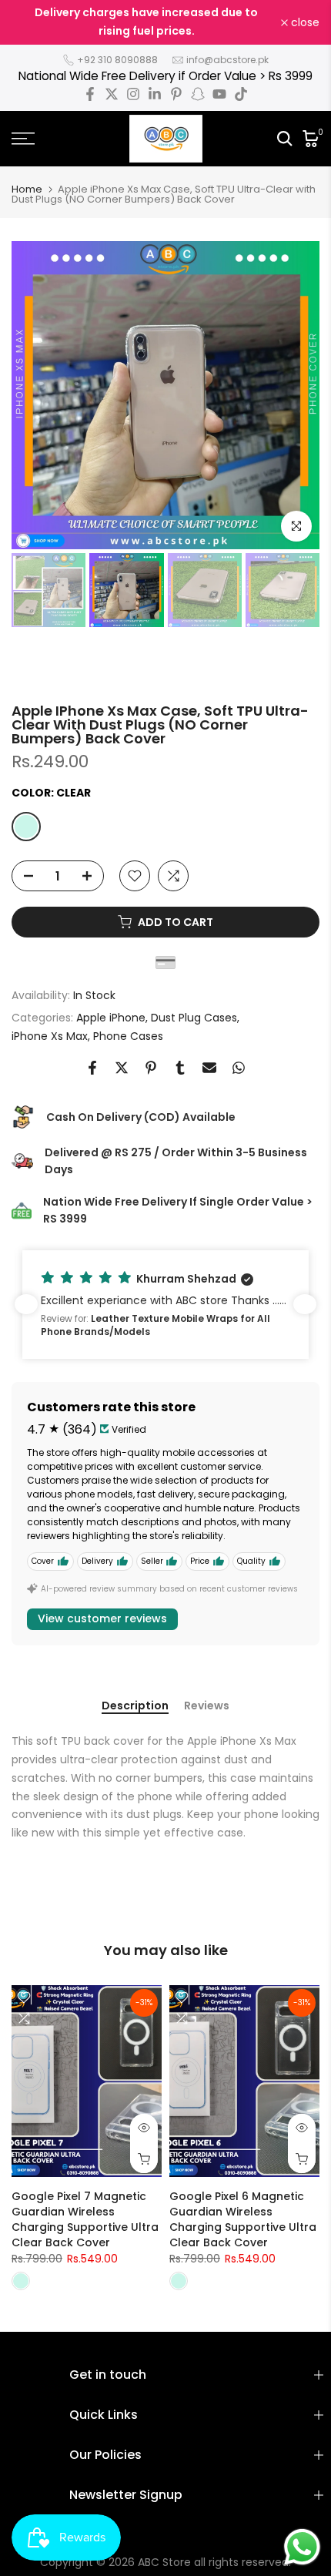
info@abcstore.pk (227, 60)
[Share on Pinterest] (151, 1068)
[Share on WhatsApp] (239, 1068)
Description (135, 1706)
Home (27, 189)
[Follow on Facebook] (90, 94)
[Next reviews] (305, 1304)
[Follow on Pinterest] (176, 94)
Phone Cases (128, 1036)
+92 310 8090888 (117, 60)
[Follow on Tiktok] (241, 94)
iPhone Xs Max (50, 1036)
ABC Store (164, 2562)
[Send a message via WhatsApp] (302, 2547)
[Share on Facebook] (92, 1068)
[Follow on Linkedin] (155, 94)
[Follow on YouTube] (219, 94)
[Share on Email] (209, 1068)
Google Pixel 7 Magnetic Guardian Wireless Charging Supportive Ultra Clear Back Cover (85, 2219)
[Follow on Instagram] (133, 94)
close (304, 22)
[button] (165, 1304)
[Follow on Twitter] (112, 94)
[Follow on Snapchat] (198, 94)
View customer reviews (102, 1618)
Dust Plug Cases (194, 1018)
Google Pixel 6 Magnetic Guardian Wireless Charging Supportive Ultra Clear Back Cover (243, 2219)
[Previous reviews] (26, 1304)
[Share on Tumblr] (180, 1068)
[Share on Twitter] (122, 1068)
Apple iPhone (111, 1018)
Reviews (207, 1706)
